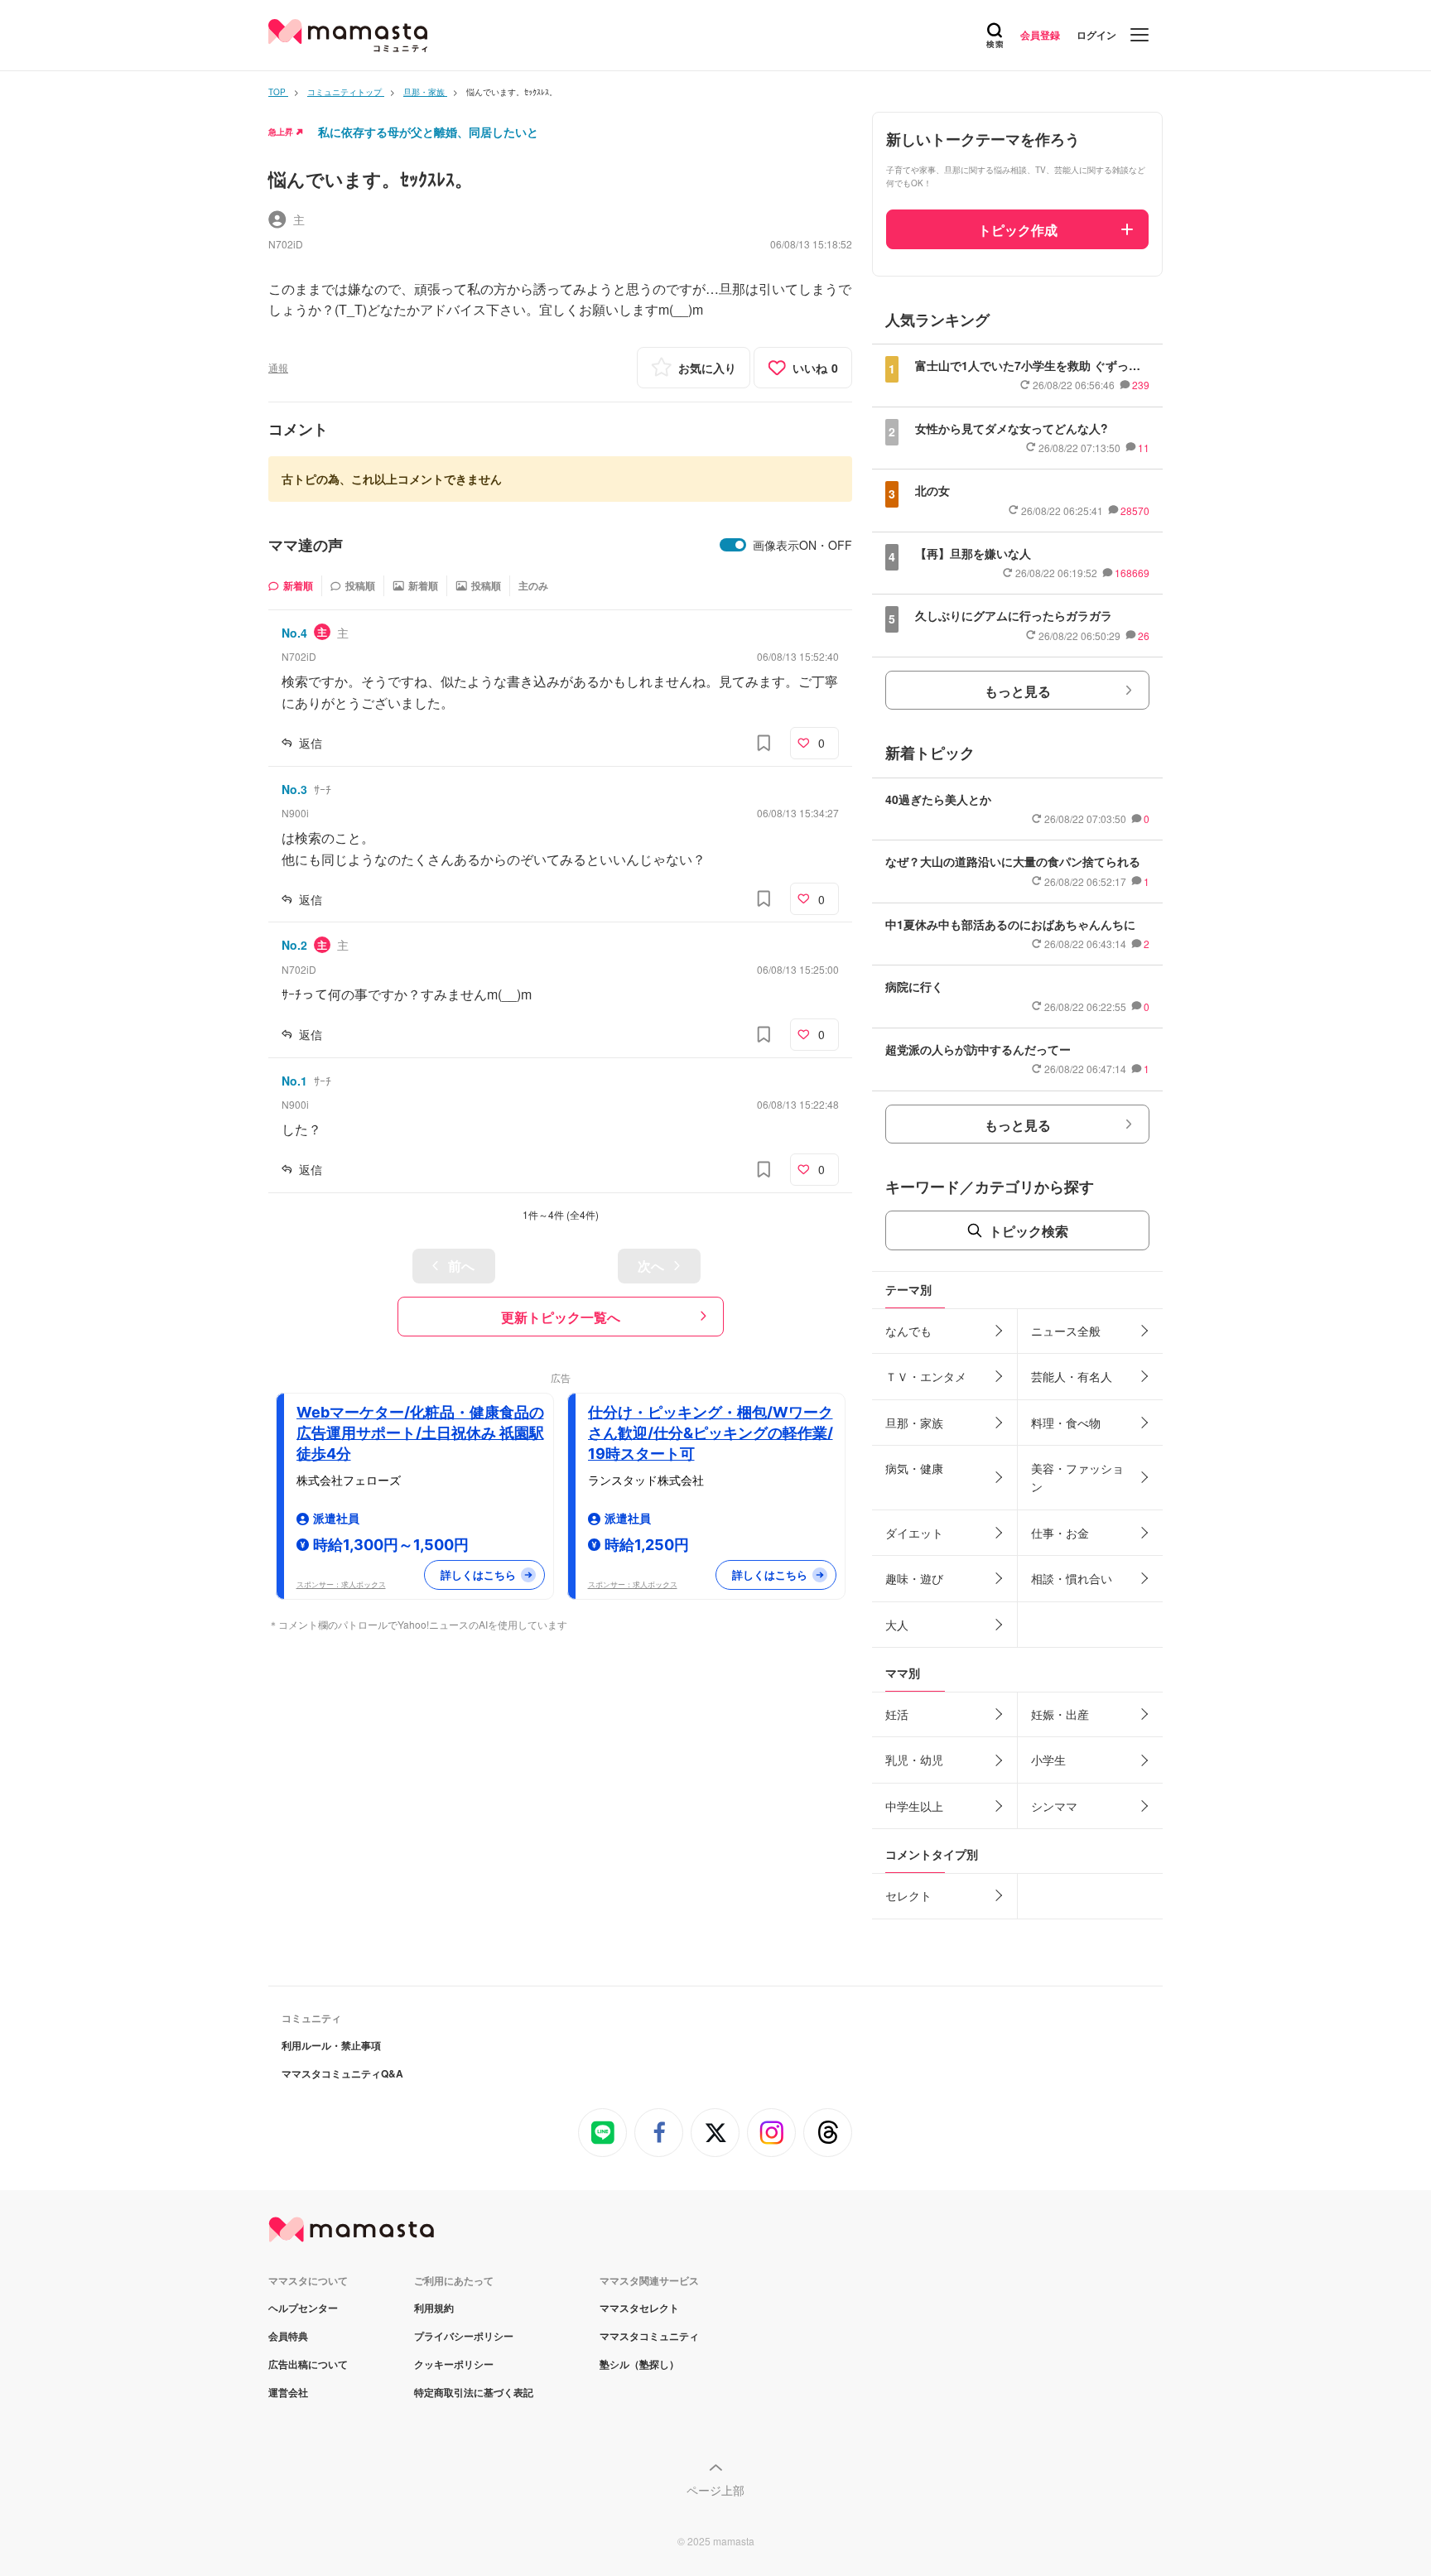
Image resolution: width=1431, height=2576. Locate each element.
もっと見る (1018, 691)
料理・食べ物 (1066, 1423)
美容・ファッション (1077, 1477)
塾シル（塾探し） (639, 2364)
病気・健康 (914, 1468)
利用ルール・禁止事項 (331, 2045)
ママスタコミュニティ (649, 2336)
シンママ (1054, 1806)
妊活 (897, 1714)
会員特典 (288, 2336)
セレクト (908, 1895)
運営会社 (288, 2392)
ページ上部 (715, 2490)
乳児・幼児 (914, 1760)
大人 (897, 1625)
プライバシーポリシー (464, 2336)
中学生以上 (914, 1806)
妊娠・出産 (1060, 1714)
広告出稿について (308, 2364)
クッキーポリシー (454, 2364)
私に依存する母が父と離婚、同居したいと (428, 132)
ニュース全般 (1066, 1331)
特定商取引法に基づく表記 (474, 2392)
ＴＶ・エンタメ (926, 1376)
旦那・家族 (914, 1423)
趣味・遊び (914, 1578)
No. (294, 633)
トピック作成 (1018, 230)
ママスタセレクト (639, 2308)
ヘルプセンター (303, 2308)
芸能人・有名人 (1072, 1376)
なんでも (908, 1331)
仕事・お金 (1060, 1533)
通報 (278, 367)
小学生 (1048, 1760)
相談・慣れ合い (1072, 1578)
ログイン (1096, 35)
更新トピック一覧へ (561, 1317)
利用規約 (434, 2308)
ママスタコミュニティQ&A (342, 2073)
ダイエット (914, 1533)
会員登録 (1040, 35)
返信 (311, 743)
